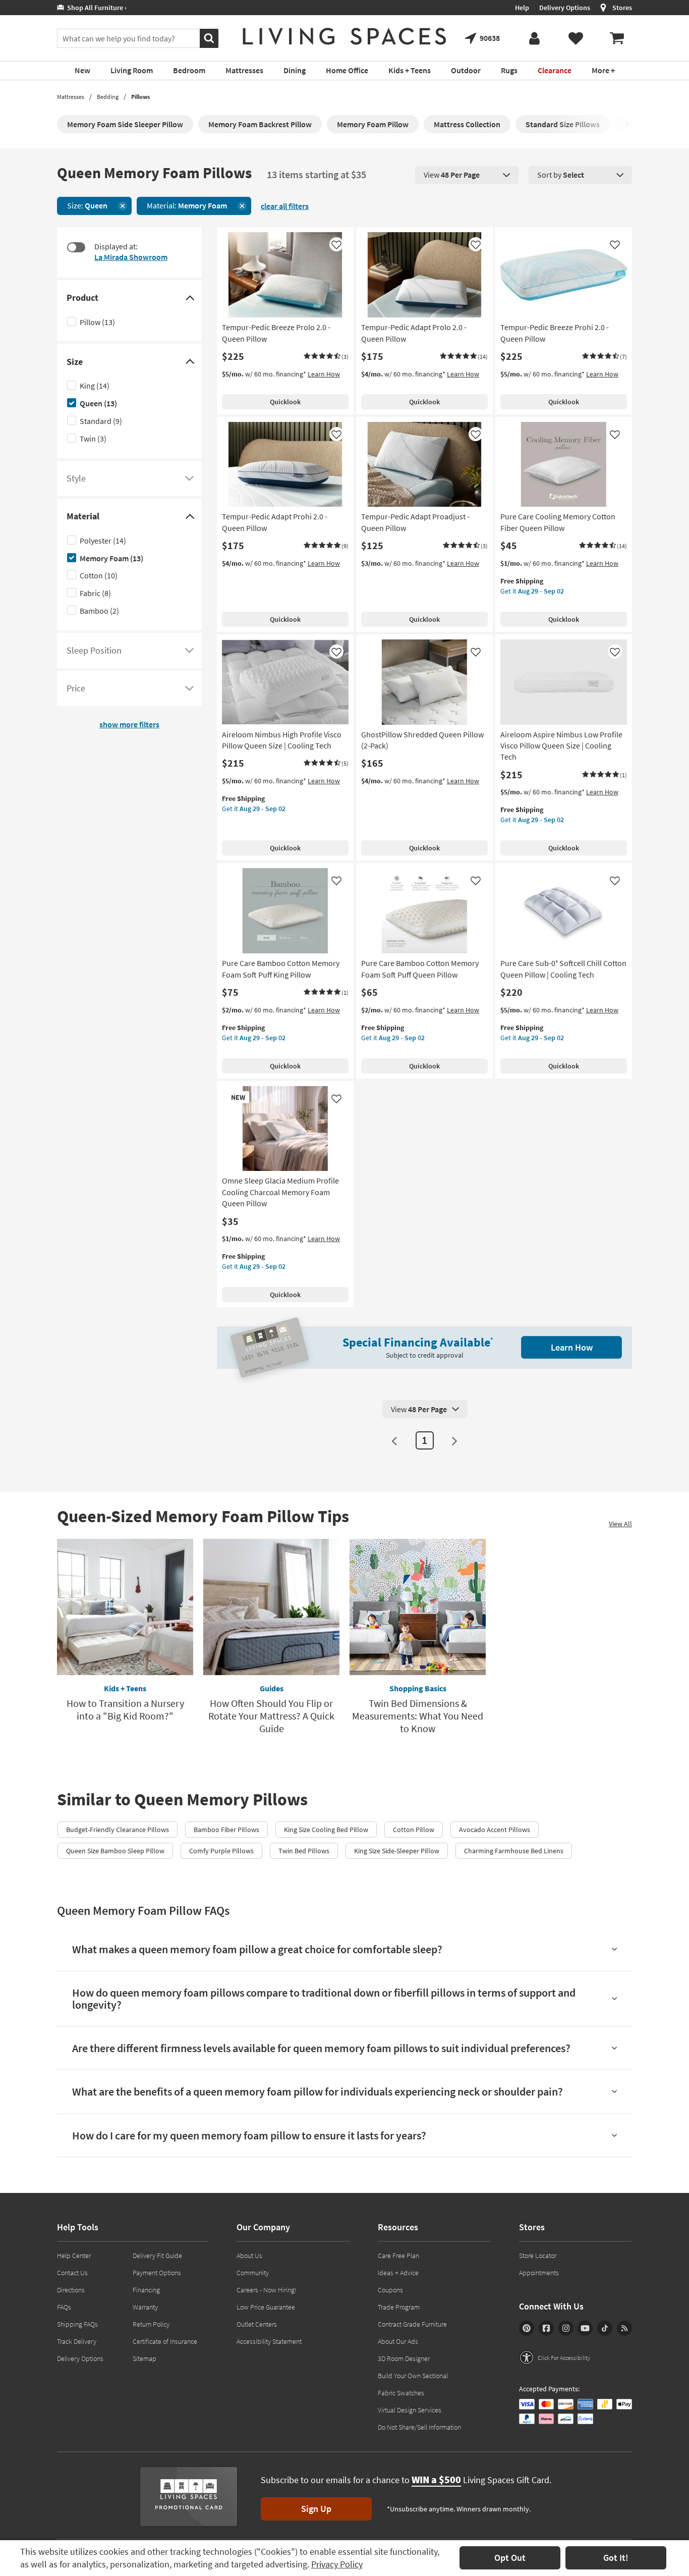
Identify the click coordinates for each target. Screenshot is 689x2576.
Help (522, 8)
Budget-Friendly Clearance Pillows (118, 1830)
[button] (326, 357)
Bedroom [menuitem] (189, 70)
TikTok (605, 2328)
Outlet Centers (257, 2324)
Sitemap (145, 2358)
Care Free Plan (398, 2256)
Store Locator (538, 2256)
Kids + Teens (125, 1688)
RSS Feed (624, 2328)
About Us (249, 2256)
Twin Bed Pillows (304, 1851)
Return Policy (151, 2324)
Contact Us (72, 2273)
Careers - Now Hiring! (267, 2290)
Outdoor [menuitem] (466, 70)
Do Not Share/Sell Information (419, 2427)
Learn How (324, 374)
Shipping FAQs (77, 2324)
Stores (622, 8)
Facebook (546, 2328)
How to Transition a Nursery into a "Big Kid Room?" (125, 1709)
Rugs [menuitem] (509, 70)
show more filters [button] (129, 724)
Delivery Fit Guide (157, 2256)
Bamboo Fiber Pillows (226, 1830)
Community (253, 2273)
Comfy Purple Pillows (221, 1851)
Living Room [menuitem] (132, 70)
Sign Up (316, 2509)
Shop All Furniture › (95, 8)
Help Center (74, 2256)
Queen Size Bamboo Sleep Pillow (115, 1851)
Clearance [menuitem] (555, 70)
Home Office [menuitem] (347, 70)
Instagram (566, 2328)
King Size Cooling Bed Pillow (326, 1830)
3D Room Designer (404, 2358)
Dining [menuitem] (295, 70)
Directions (71, 2290)
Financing (146, 2290)
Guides (272, 1688)
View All (620, 1524)
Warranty (145, 2307)
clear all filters (285, 206)
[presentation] (467, 175)
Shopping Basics (418, 1688)
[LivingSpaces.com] (344, 36)
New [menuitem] (82, 70)
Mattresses (71, 97)
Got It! (616, 2558)
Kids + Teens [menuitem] (410, 70)
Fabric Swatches (401, 2393)
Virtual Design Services (410, 2410)
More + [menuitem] (603, 70)
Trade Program (399, 2307)
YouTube (585, 2328)
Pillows (140, 97)
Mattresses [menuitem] (244, 70)
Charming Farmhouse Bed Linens (514, 1851)
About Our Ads (398, 2341)
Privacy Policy (337, 2564)
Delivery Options (565, 8)
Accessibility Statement (269, 2341)
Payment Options (157, 2273)
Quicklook (285, 402)
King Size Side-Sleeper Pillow (397, 1851)
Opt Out (510, 2558)
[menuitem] (617, 38)
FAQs (64, 2307)
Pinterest (527, 2328)
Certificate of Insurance (165, 2341)
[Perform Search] (209, 38)
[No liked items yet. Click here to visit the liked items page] (576, 38)
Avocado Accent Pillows (495, 1830)
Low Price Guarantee (266, 2307)
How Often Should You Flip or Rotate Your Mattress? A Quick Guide (271, 1716)
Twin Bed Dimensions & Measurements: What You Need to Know (418, 1716)
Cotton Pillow (414, 1830)
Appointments (539, 2273)
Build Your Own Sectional (413, 2376)
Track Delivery (77, 2341)
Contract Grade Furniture (412, 2324)
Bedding (108, 97)
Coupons (390, 2290)
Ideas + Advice (398, 2273)
